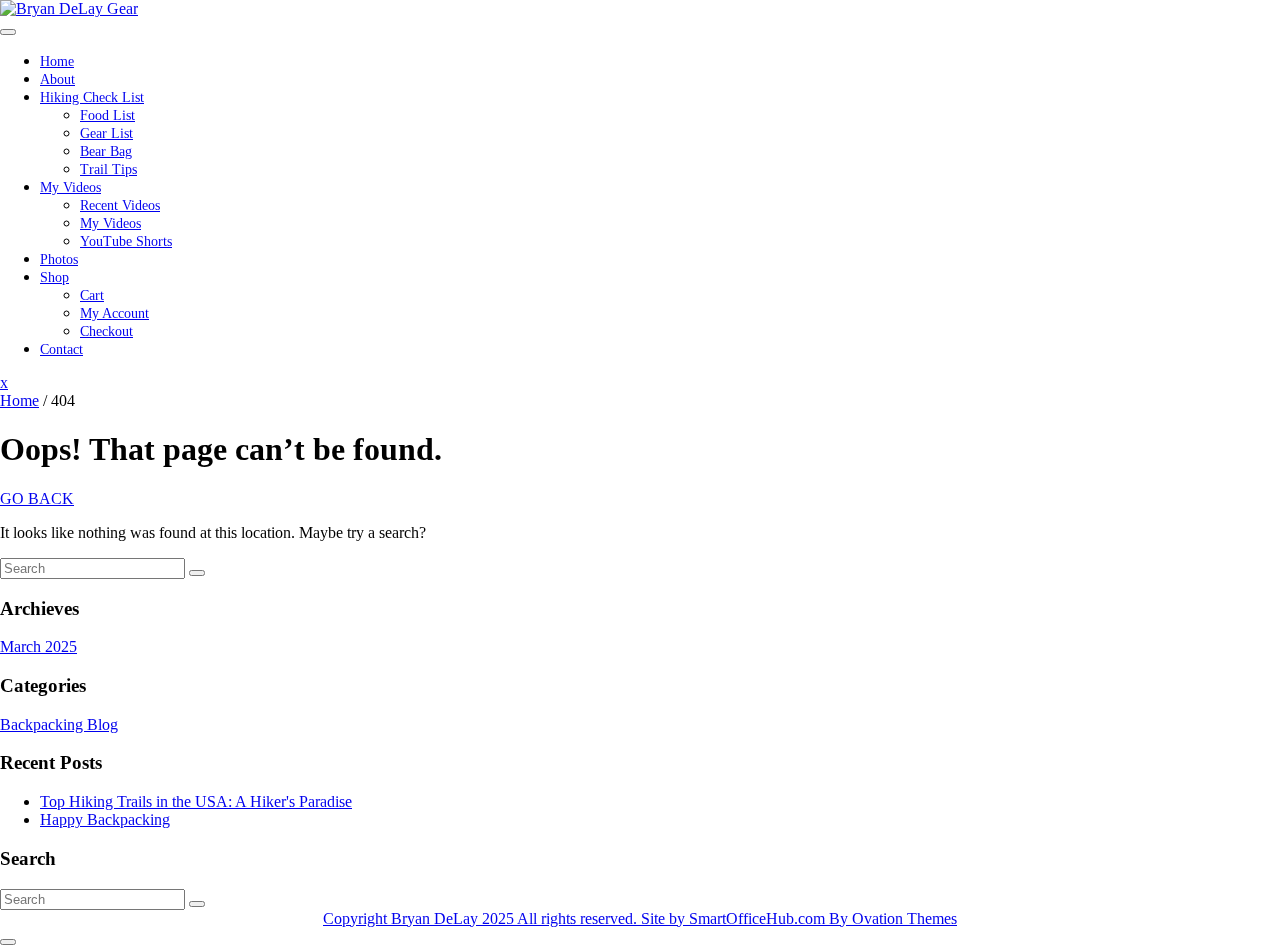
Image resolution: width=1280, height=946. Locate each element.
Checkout (106, 331)
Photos (59, 259)
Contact (61, 349)
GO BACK (37, 498)
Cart (92, 295)
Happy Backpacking (105, 819)
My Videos (70, 187)
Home (57, 61)
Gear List (106, 133)
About (57, 79)
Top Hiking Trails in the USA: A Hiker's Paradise (196, 801)
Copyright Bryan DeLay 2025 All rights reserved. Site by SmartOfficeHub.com (640, 918)
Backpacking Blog (59, 724)
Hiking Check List (92, 97)
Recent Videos (120, 205)
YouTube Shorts (126, 241)
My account (114, 313)
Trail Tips (108, 169)
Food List (107, 115)
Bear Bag (106, 151)
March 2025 (38, 646)
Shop (54, 277)
